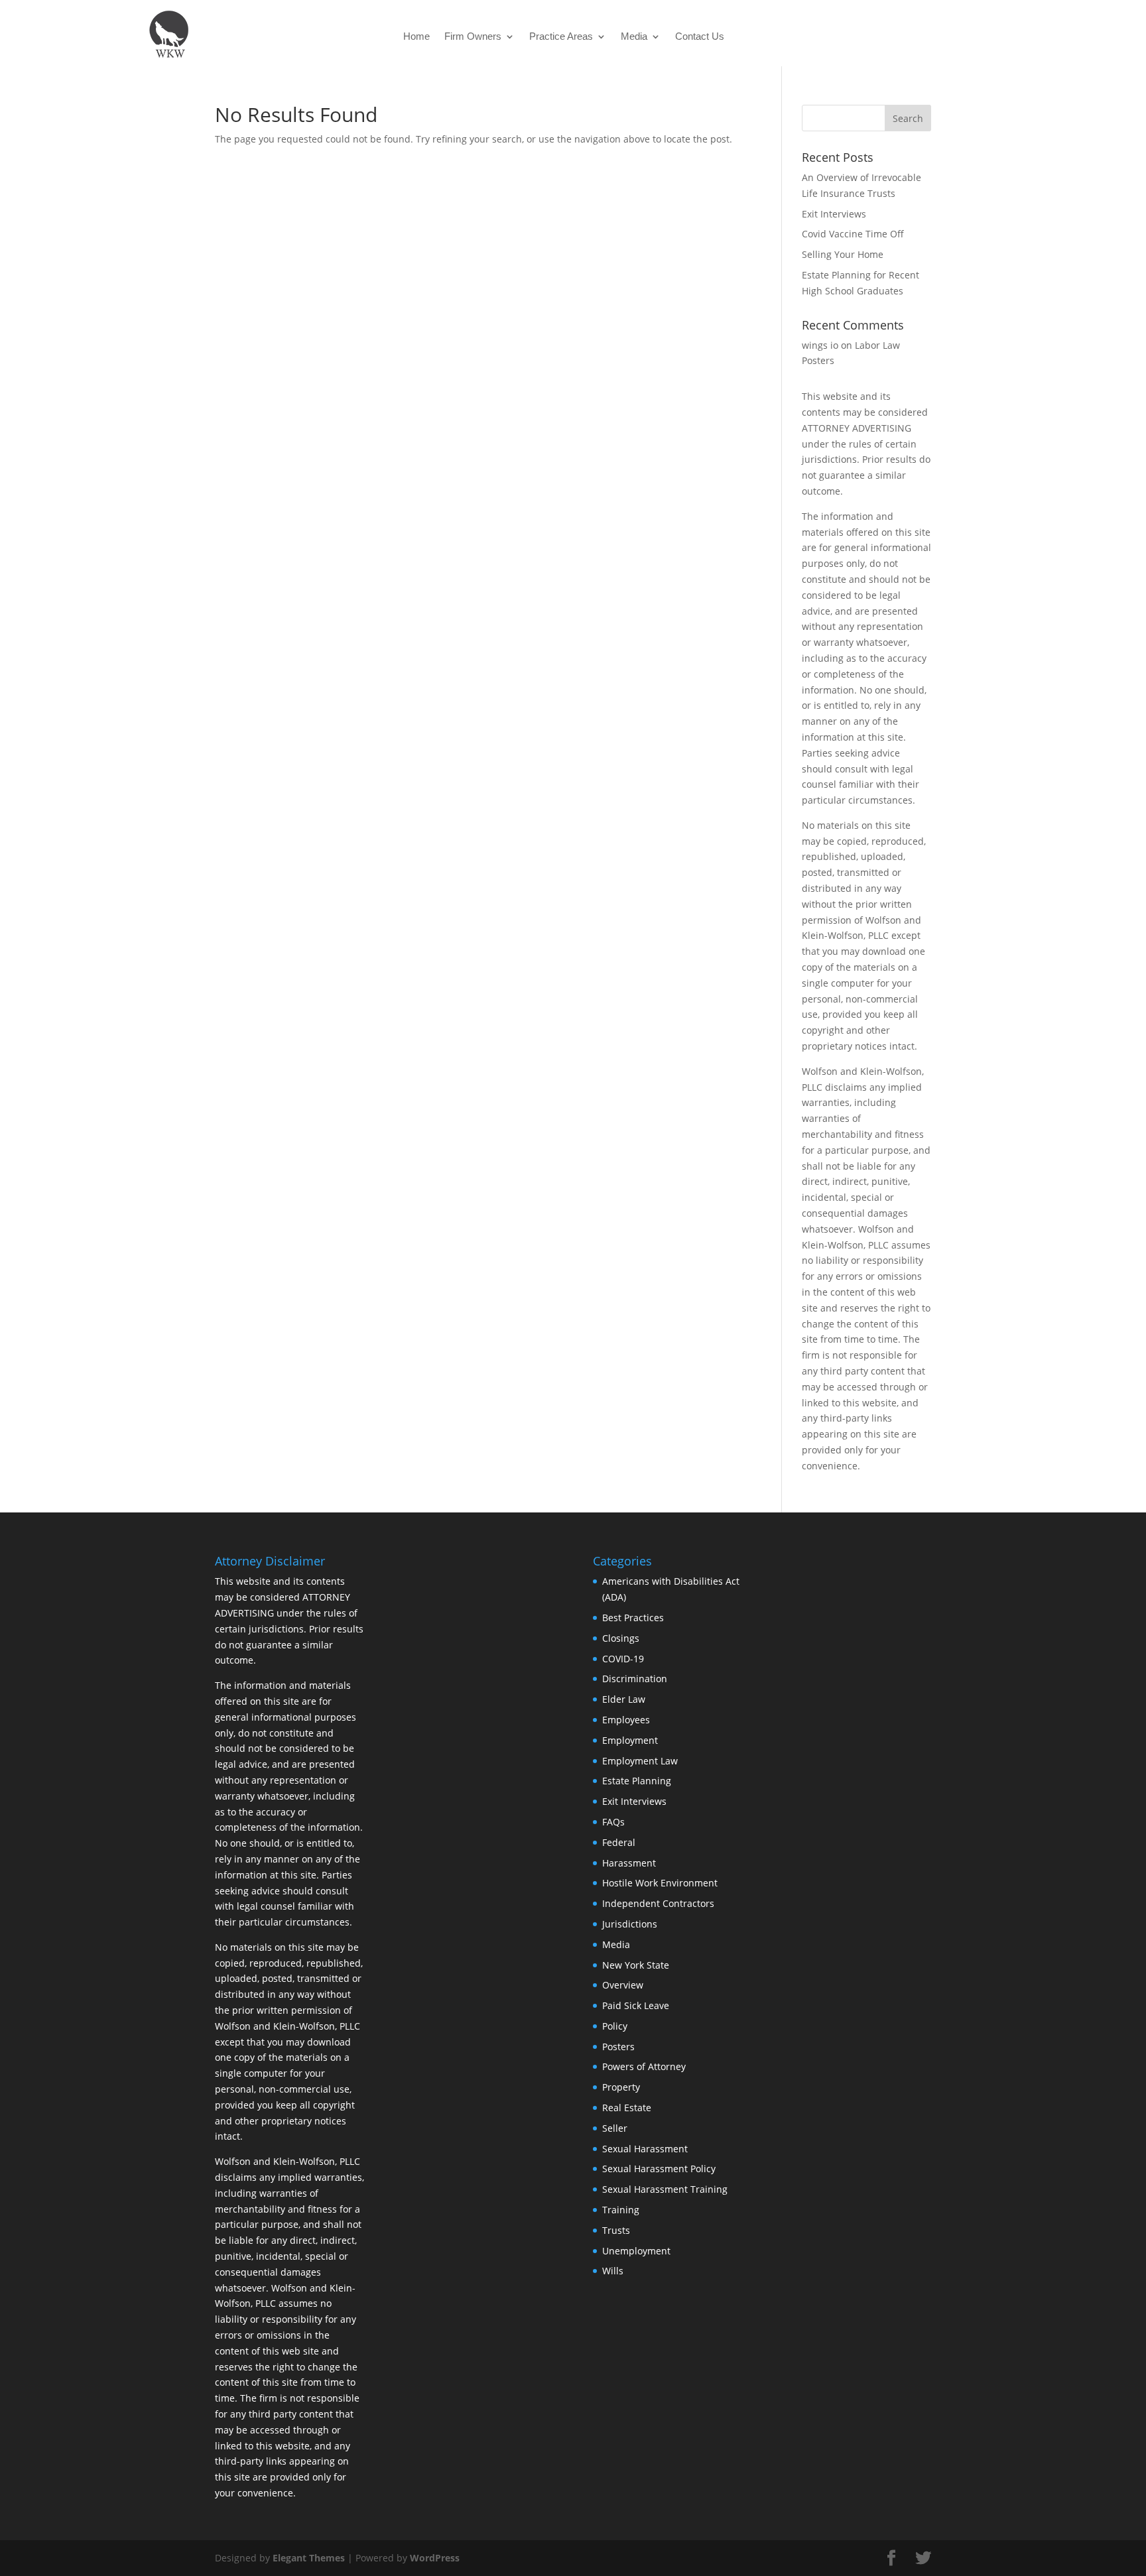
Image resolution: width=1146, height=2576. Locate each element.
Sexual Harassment (645, 2149)
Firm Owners (473, 37)
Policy (615, 2026)
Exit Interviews (834, 214)
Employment (630, 1740)
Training (621, 2210)
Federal (619, 1842)
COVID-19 (623, 1659)
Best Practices (633, 1618)
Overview (623, 1985)
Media (634, 37)
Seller (615, 2128)
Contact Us (700, 37)
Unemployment (636, 2251)
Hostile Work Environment (660, 1883)
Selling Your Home (843, 254)
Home (416, 37)
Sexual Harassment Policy (659, 2169)
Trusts (616, 2230)
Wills (613, 2271)
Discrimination (635, 1679)
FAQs (613, 1822)
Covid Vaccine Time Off (853, 234)
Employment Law (640, 1761)
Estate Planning (637, 1781)
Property (621, 2087)
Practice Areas (561, 37)
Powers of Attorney (644, 2066)
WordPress (435, 2558)
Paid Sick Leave (636, 2005)
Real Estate (627, 2108)
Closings (621, 1638)
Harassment (629, 1863)
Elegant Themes (309, 2558)
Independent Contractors (658, 1903)
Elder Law (624, 1699)
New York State (636, 1965)
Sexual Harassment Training (665, 2189)
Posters (618, 2047)
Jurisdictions (630, 1924)
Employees (626, 1720)
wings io (820, 345)
